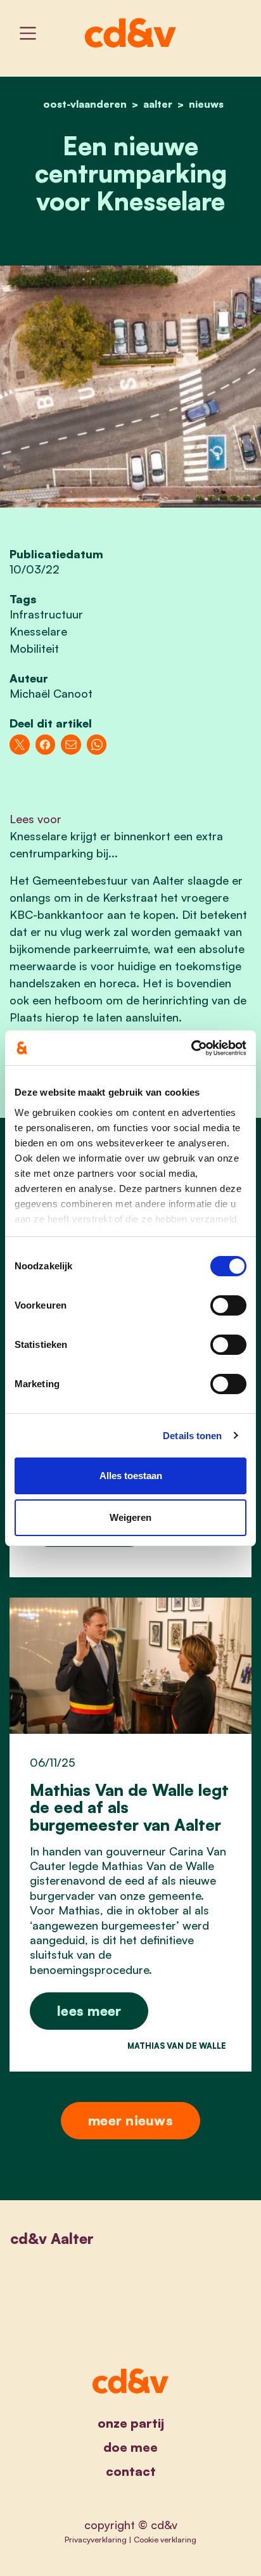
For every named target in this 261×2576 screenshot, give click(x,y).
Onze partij (131, 2423)
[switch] (228, 1305)
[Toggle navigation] (28, 33)
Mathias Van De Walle (177, 2046)
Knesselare (38, 631)
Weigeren (130, 1517)
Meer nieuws (130, 2120)
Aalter (158, 104)
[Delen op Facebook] (46, 745)
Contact (131, 2471)
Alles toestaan (131, 1476)
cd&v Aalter (52, 2239)
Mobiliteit (34, 648)
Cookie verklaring (165, 2539)
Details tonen (192, 1436)
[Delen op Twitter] (20, 745)
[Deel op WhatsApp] (97, 745)
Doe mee (130, 2447)
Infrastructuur (46, 614)
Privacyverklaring (96, 2539)
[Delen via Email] (71, 745)
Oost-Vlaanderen (85, 104)
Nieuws (206, 104)
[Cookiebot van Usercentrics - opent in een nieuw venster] (191, 1048)
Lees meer (89, 2010)
